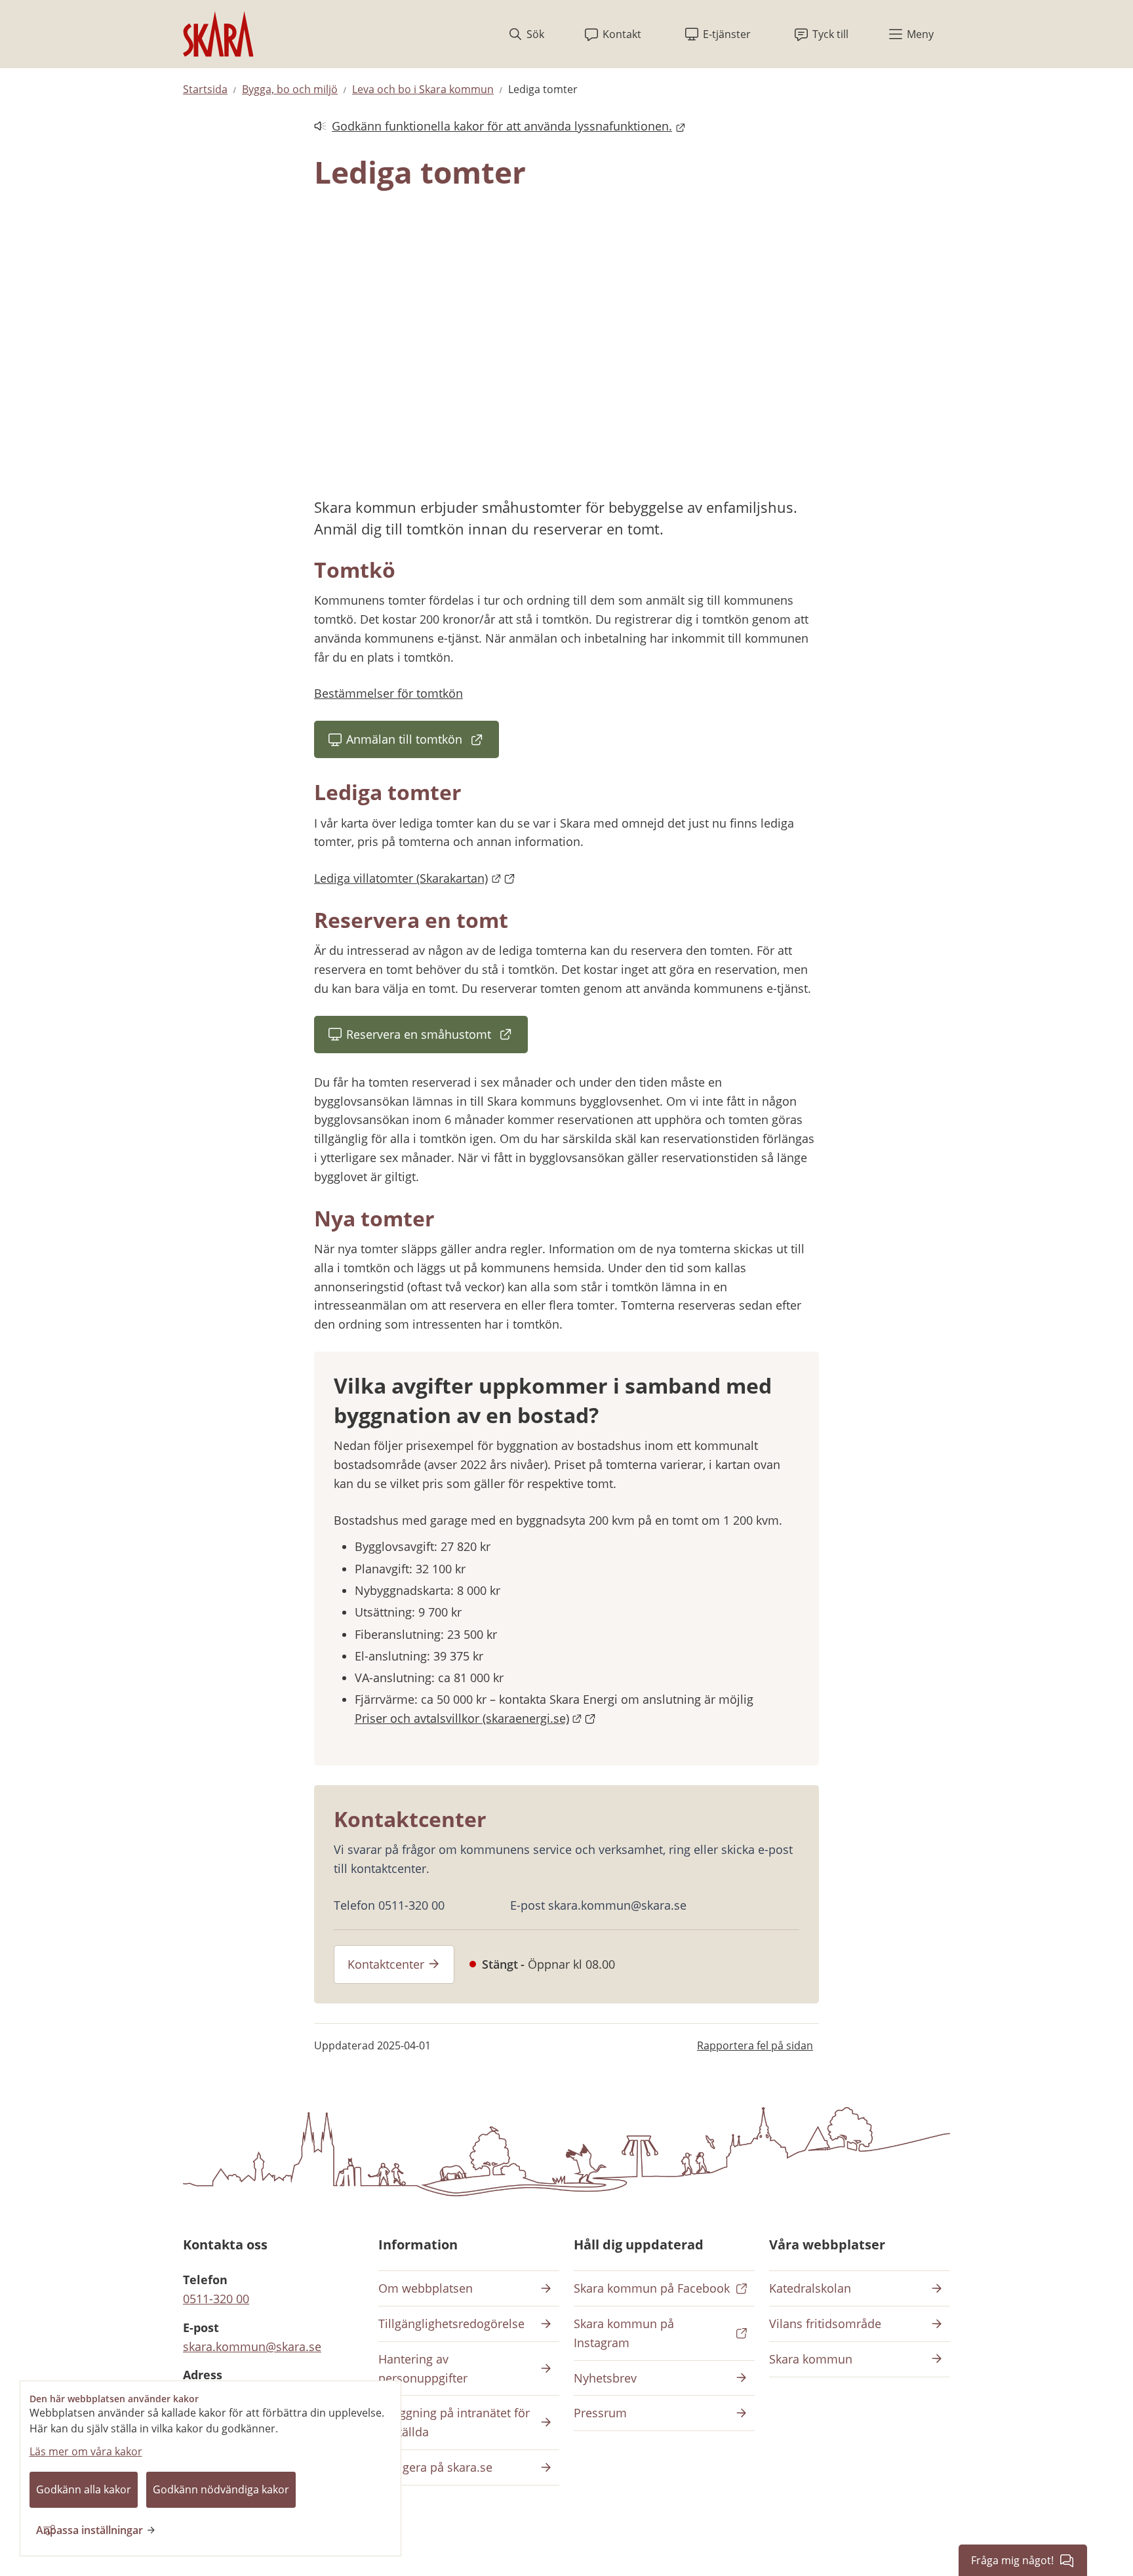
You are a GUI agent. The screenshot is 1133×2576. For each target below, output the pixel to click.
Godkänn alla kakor (84, 2489)
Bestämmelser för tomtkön (388, 693)
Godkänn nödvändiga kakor (221, 2489)
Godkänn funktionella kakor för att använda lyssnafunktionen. (493, 127)
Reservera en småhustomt (437, 1038)
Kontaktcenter (386, 1964)
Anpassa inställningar (89, 2530)
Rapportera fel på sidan (755, 2045)
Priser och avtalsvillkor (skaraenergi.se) (476, 1718)
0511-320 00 (216, 2299)
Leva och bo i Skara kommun (423, 89)
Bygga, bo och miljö (290, 89)
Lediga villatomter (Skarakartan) (415, 878)
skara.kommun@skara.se (252, 2346)
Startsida (205, 89)
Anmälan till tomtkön (423, 743)
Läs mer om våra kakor (86, 2451)
